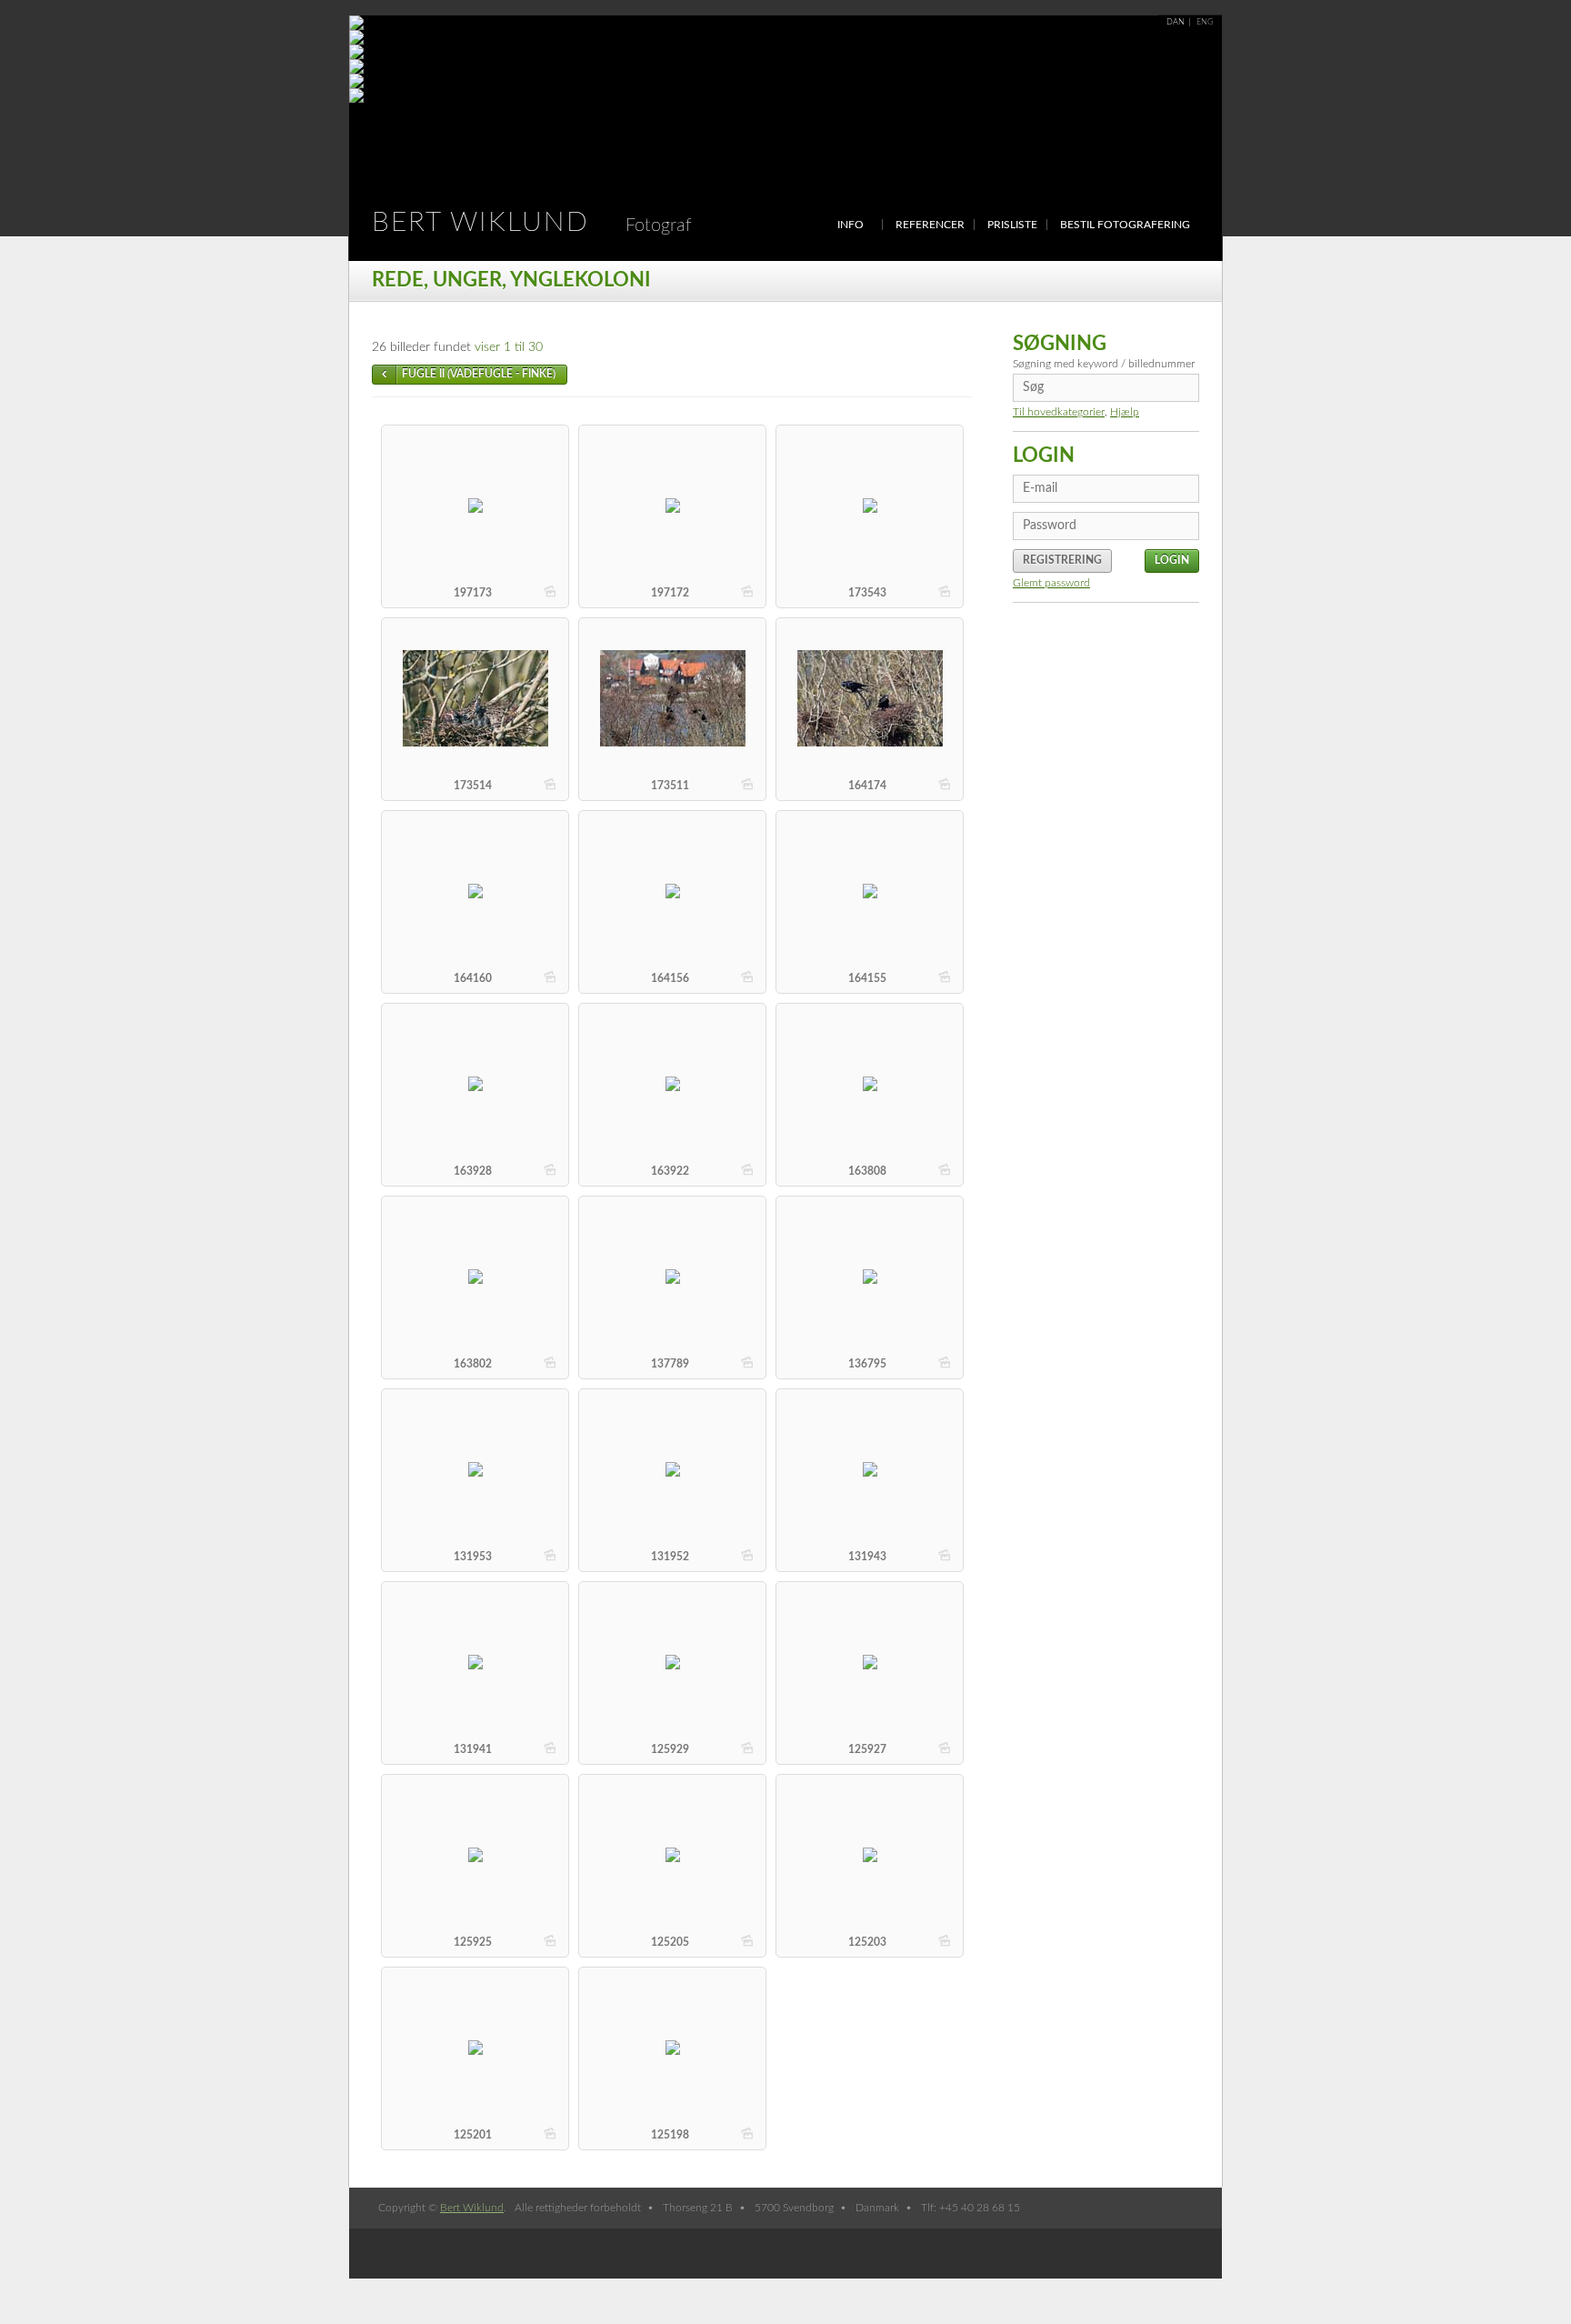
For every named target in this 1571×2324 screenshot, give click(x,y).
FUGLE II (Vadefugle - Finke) (479, 374)
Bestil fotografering (1125, 225)
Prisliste (1012, 225)
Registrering (1062, 560)
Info (851, 225)
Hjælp (1125, 412)
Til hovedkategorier (1059, 412)
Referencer (930, 225)
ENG (1205, 22)
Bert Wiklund (532, 223)
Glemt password (1051, 583)
